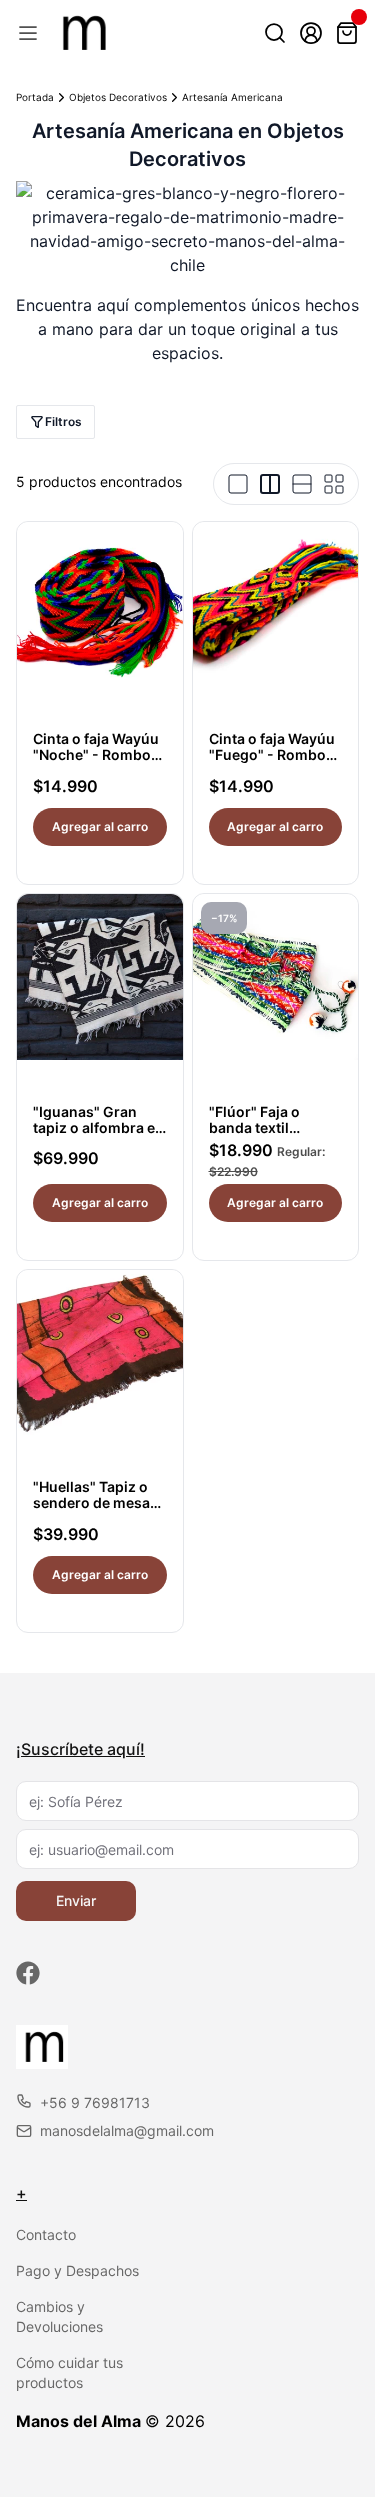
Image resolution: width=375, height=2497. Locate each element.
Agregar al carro (100, 826)
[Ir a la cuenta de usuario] (311, 33)
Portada (35, 97)
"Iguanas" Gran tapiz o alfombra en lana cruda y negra (98, 1127)
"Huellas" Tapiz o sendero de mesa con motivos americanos (91, 1510)
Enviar (76, 1900)
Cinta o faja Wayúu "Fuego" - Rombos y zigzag (272, 754)
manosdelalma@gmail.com (127, 2130)
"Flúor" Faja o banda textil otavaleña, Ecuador (275, 1127)
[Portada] (81, 33)
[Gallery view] (334, 484)
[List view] (302, 484)
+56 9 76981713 (95, 2102)
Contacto (46, 2234)
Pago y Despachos (77, 2270)
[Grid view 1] (238, 484)
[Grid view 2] (270, 484)
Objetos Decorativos (118, 97)
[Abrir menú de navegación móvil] (28, 33)
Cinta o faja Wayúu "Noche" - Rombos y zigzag (96, 754)
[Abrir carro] (347, 33)
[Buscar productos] (275, 33)
